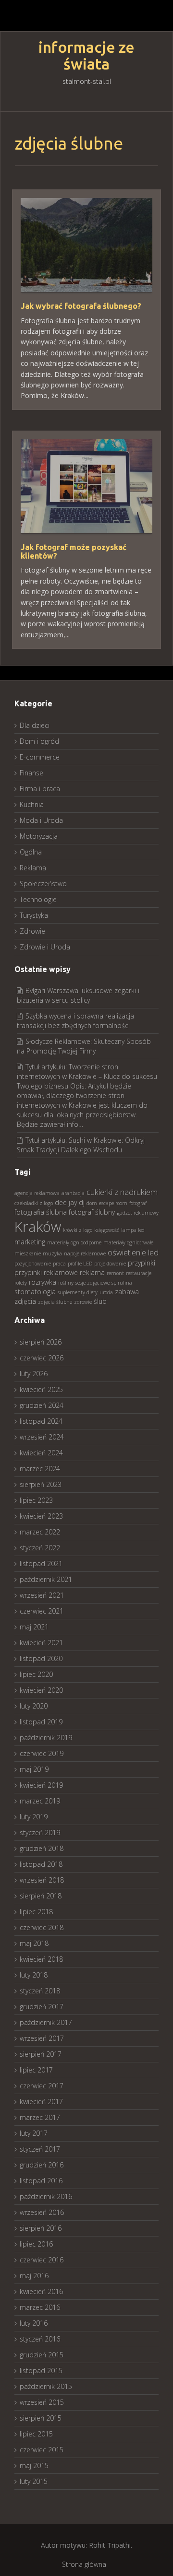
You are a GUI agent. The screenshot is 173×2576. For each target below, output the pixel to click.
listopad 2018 (41, 1864)
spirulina (122, 1283)
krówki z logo (78, 1230)
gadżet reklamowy (138, 1213)
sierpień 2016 (41, 2228)
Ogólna (31, 852)
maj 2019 (34, 1769)
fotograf (138, 1203)
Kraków (38, 1227)
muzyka (52, 1253)
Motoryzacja (39, 836)
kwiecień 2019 (41, 1785)
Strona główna (84, 2564)
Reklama (33, 868)
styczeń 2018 (40, 1991)
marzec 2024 (40, 1469)
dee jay (66, 1202)
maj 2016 (34, 2276)
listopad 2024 (41, 1421)
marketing (30, 1242)
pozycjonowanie (33, 1264)
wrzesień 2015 (42, 2402)
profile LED (80, 1264)
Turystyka (34, 915)
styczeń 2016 (40, 2339)
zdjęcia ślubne (55, 1302)
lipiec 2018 (36, 1912)
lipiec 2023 (36, 1500)
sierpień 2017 (41, 2054)
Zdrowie (32, 931)
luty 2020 (34, 1706)
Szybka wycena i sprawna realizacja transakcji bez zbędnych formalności (75, 1021)
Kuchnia (32, 804)
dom (92, 1203)
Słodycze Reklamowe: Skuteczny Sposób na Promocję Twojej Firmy (84, 1046)
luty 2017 (34, 2133)
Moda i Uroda (41, 820)
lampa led (133, 1230)
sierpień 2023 (41, 1484)
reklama (92, 1272)
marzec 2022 (40, 1532)
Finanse (31, 773)
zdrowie (83, 1302)
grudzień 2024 (42, 1405)
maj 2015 (34, 2465)
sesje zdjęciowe (93, 1283)
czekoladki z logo (34, 1203)
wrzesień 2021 (42, 1595)
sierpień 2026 (41, 1342)
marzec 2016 (40, 2307)
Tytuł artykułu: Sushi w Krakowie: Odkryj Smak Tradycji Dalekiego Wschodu (81, 1145)
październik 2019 (46, 1738)
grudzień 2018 (42, 1848)
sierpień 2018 (41, 1896)
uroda (106, 1292)
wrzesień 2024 (42, 1437)
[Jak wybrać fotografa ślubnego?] (86, 244)
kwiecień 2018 (41, 1959)
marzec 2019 (40, 1801)
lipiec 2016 (36, 2244)
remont (115, 1273)
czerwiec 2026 (42, 1358)
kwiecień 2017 (41, 2102)
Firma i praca (40, 789)
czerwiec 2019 (42, 1753)
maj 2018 (34, 1943)
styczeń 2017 (40, 2149)
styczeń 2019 (40, 1832)
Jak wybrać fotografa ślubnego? (81, 306)
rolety (21, 1283)
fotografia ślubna (41, 1212)
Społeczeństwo (43, 884)
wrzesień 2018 (42, 1880)
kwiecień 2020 (41, 1690)
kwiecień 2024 (41, 1453)
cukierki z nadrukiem (122, 1192)
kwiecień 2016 (41, 2291)
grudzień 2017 (42, 2007)
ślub (100, 1301)
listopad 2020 (41, 1658)
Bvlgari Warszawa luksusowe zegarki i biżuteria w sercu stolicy (78, 995)
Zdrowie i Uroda (45, 947)
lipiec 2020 (36, 1674)
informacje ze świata (86, 56)
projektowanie (110, 1264)
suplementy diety (78, 1292)
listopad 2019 (41, 1722)
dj (82, 1202)
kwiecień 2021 (41, 1643)
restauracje (139, 1273)
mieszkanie (28, 1253)
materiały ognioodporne (74, 1242)
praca (59, 1264)
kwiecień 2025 (41, 1389)
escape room (113, 1203)
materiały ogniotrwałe (128, 1242)
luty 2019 (34, 1817)
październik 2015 (46, 2386)
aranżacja (73, 1193)
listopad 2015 (41, 2371)
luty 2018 (34, 1975)
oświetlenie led (133, 1252)
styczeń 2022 (40, 1548)
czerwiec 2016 (42, 2260)
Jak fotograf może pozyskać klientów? (74, 551)
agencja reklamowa (37, 1193)
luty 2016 (34, 2323)
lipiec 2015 (36, 2434)
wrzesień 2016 (42, 2212)
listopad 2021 (41, 1563)
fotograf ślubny (92, 1212)
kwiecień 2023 (41, 1516)
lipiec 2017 (36, 2070)
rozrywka (43, 1282)
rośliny (66, 1283)
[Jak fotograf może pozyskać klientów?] (86, 486)
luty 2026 (34, 1374)
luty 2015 (34, 2481)
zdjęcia (25, 1301)
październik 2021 (46, 1579)
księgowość (107, 1230)
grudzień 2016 (42, 2165)
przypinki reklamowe (46, 1272)
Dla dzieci (35, 725)
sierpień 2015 (41, 2418)
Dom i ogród (39, 741)
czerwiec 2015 (42, 2450)
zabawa (127, 1292)
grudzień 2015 (42, 2355)
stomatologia (35, 1292)
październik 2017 (46, 2022)
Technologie (38, 899)
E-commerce (40, 757)
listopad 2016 (41, 2181)
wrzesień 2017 (42, 2038)
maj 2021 (34, 1627)
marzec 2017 (40, 2117)
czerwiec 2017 (42, 2086)
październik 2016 (46, 2196)
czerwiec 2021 (42, 1611)
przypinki (142, 1263)
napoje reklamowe (85, 1253)
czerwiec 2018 (42, 1927)
